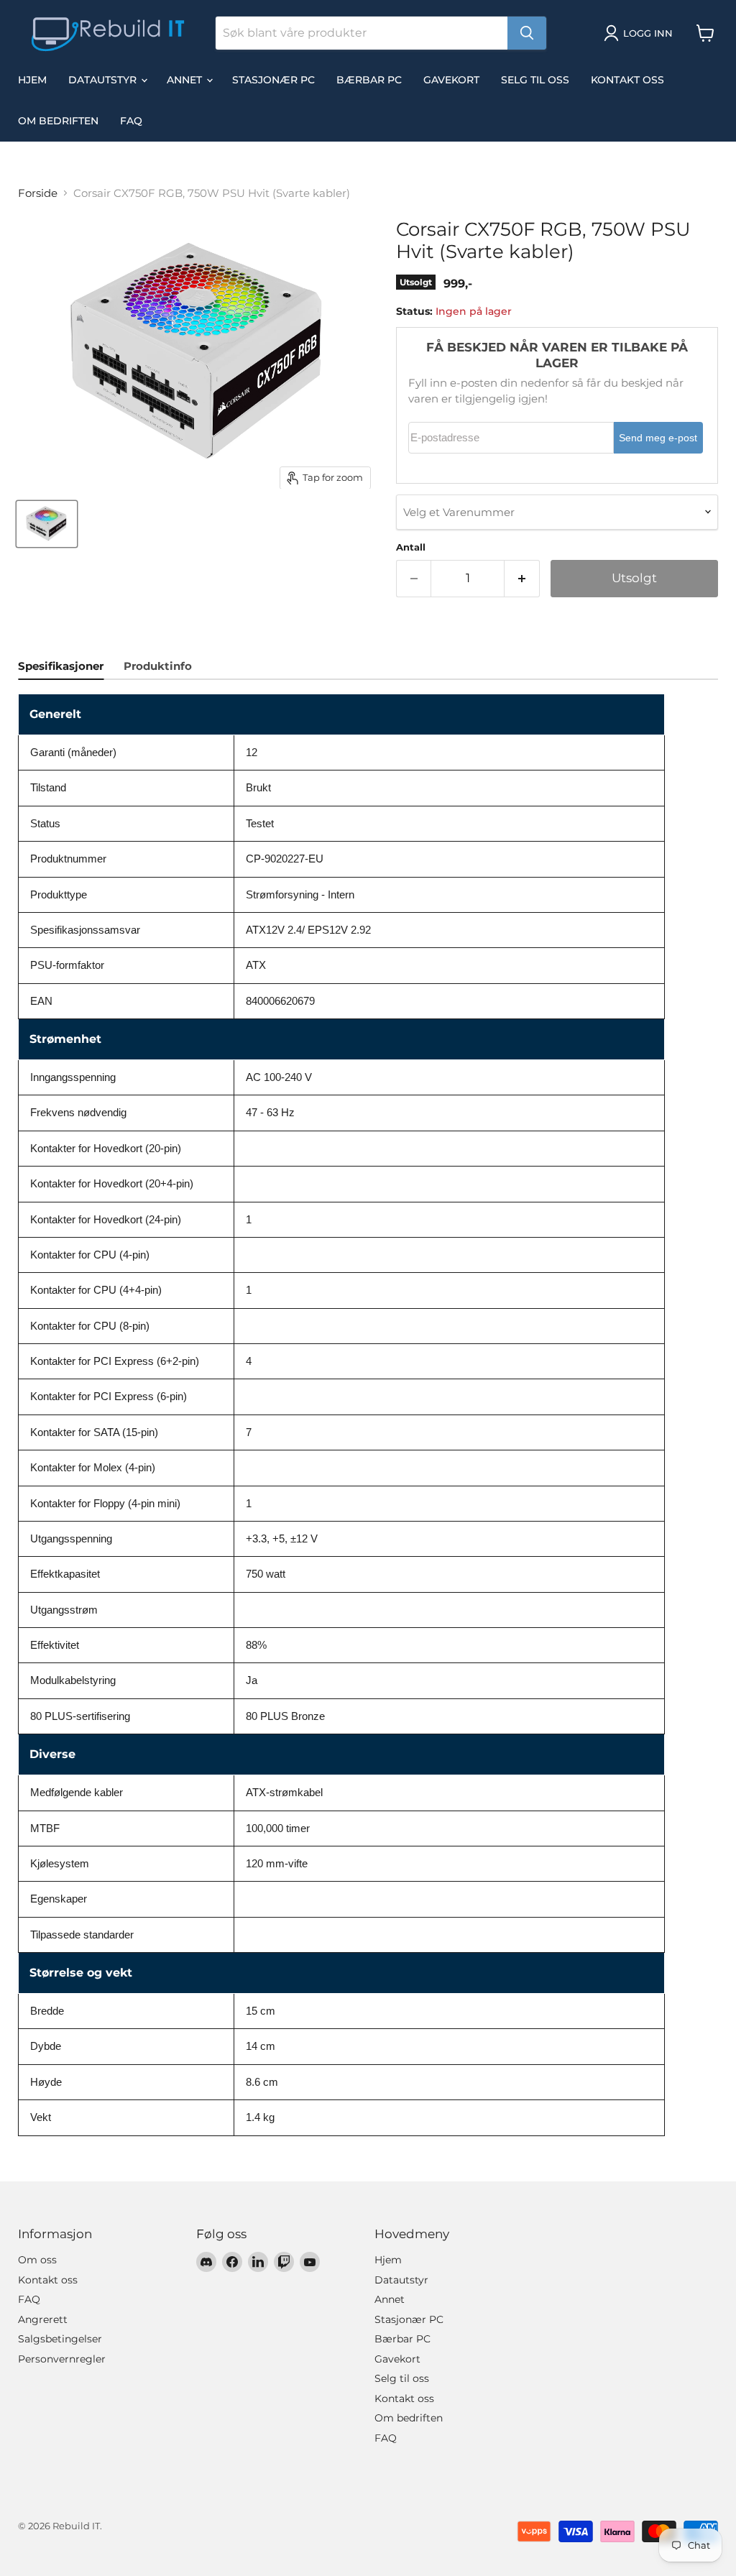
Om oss (37, 2260)
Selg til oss (535, 80)
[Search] (527, 33)
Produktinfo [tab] (158, 666)
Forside (38, 193)
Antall (411, 547)
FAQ (131, 121)
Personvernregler (62, 2359)
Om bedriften (58, 121)
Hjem (32, 80)
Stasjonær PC (273, 80)
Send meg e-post (658, 438)
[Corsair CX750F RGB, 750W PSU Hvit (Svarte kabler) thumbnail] (47, 524)
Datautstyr (104, 80)
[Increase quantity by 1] (522, 578)
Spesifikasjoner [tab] (61, 666)
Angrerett (43, 2319)
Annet (186, 80)
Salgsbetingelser (60, 2339)
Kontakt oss (627, 80)
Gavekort (451, 80)
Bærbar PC (369, 80)
